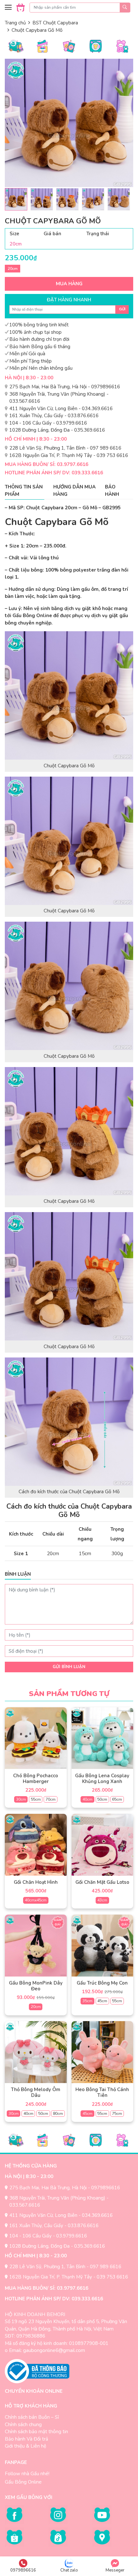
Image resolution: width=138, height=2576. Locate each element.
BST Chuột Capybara (55, 23)
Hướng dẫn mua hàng (74, 491)
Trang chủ (15, 23)
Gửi (122, 309)
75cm (117, 2114)
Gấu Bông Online (23, 2482)
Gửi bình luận (69, 1667)
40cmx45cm (36, 1900)
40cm (87, 1799)
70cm (51, 1799)
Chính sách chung (23, 2425)
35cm (87, 2001)
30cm (21, 1799)
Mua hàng (69, 284)
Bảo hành (112, 491)
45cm (102, 2001)
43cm (102, 1900)
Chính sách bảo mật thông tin (36, 2432)
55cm (36, 1799)
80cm (58, 2114)
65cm (117, 1799)
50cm (102, 1799)
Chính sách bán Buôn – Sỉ (32, 2417)
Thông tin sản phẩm (24, 491)
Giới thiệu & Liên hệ (26, 2446)
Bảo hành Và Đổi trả (26, 2439)
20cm (13, 269)
